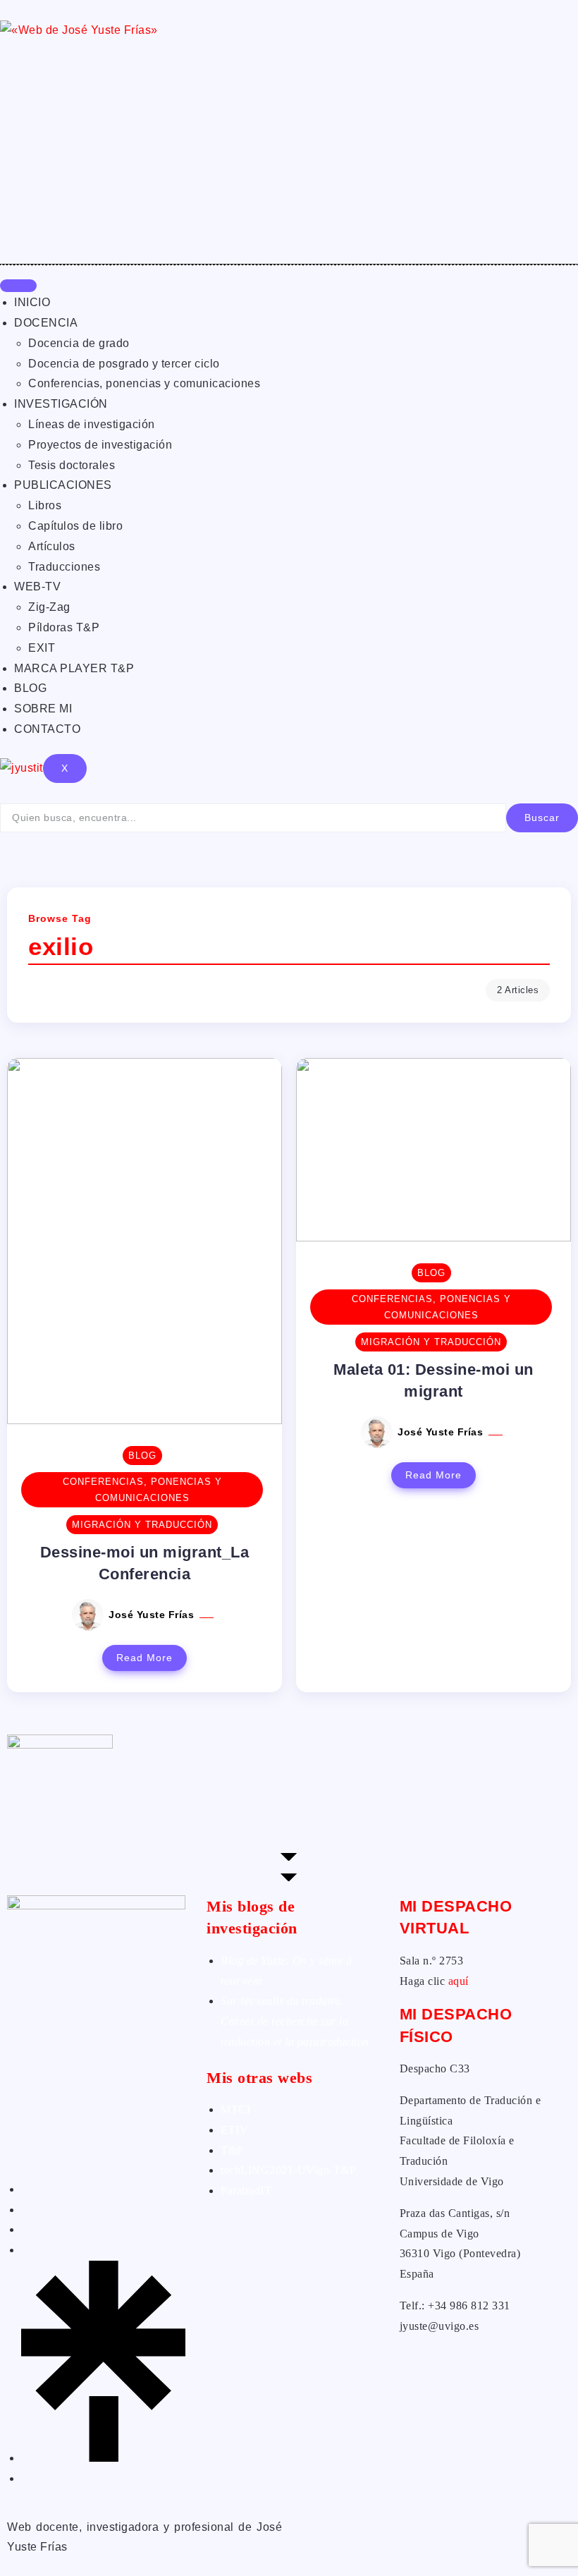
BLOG (30, 688)
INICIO (32, 302)
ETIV (234, 2130)
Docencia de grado (79, 343)
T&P (232, 2150)
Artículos (52, 546)
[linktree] (103, 2458)
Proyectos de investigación (100, 445)
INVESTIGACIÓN (61, 404)
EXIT (42, 648)
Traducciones (64, 567)
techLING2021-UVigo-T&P (288, 2170)
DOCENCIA (46, 323)
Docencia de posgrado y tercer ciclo (124, 364)
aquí (459, 1981)
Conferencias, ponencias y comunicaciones (144, 383)
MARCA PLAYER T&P (74, 668)
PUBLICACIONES (63, 485)
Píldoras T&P (64, 627)
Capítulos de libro (75, 526)
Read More (144, 1658)
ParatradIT (246, 2191)
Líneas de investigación (92, 424)
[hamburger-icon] (18, 286)
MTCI (235, 2109)
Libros (45, 505)
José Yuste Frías (153, 1615)
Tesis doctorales (72, 465)
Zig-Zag (49, 607)
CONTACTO (47, 729)
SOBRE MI (43, 709)
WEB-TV (37, 587)
